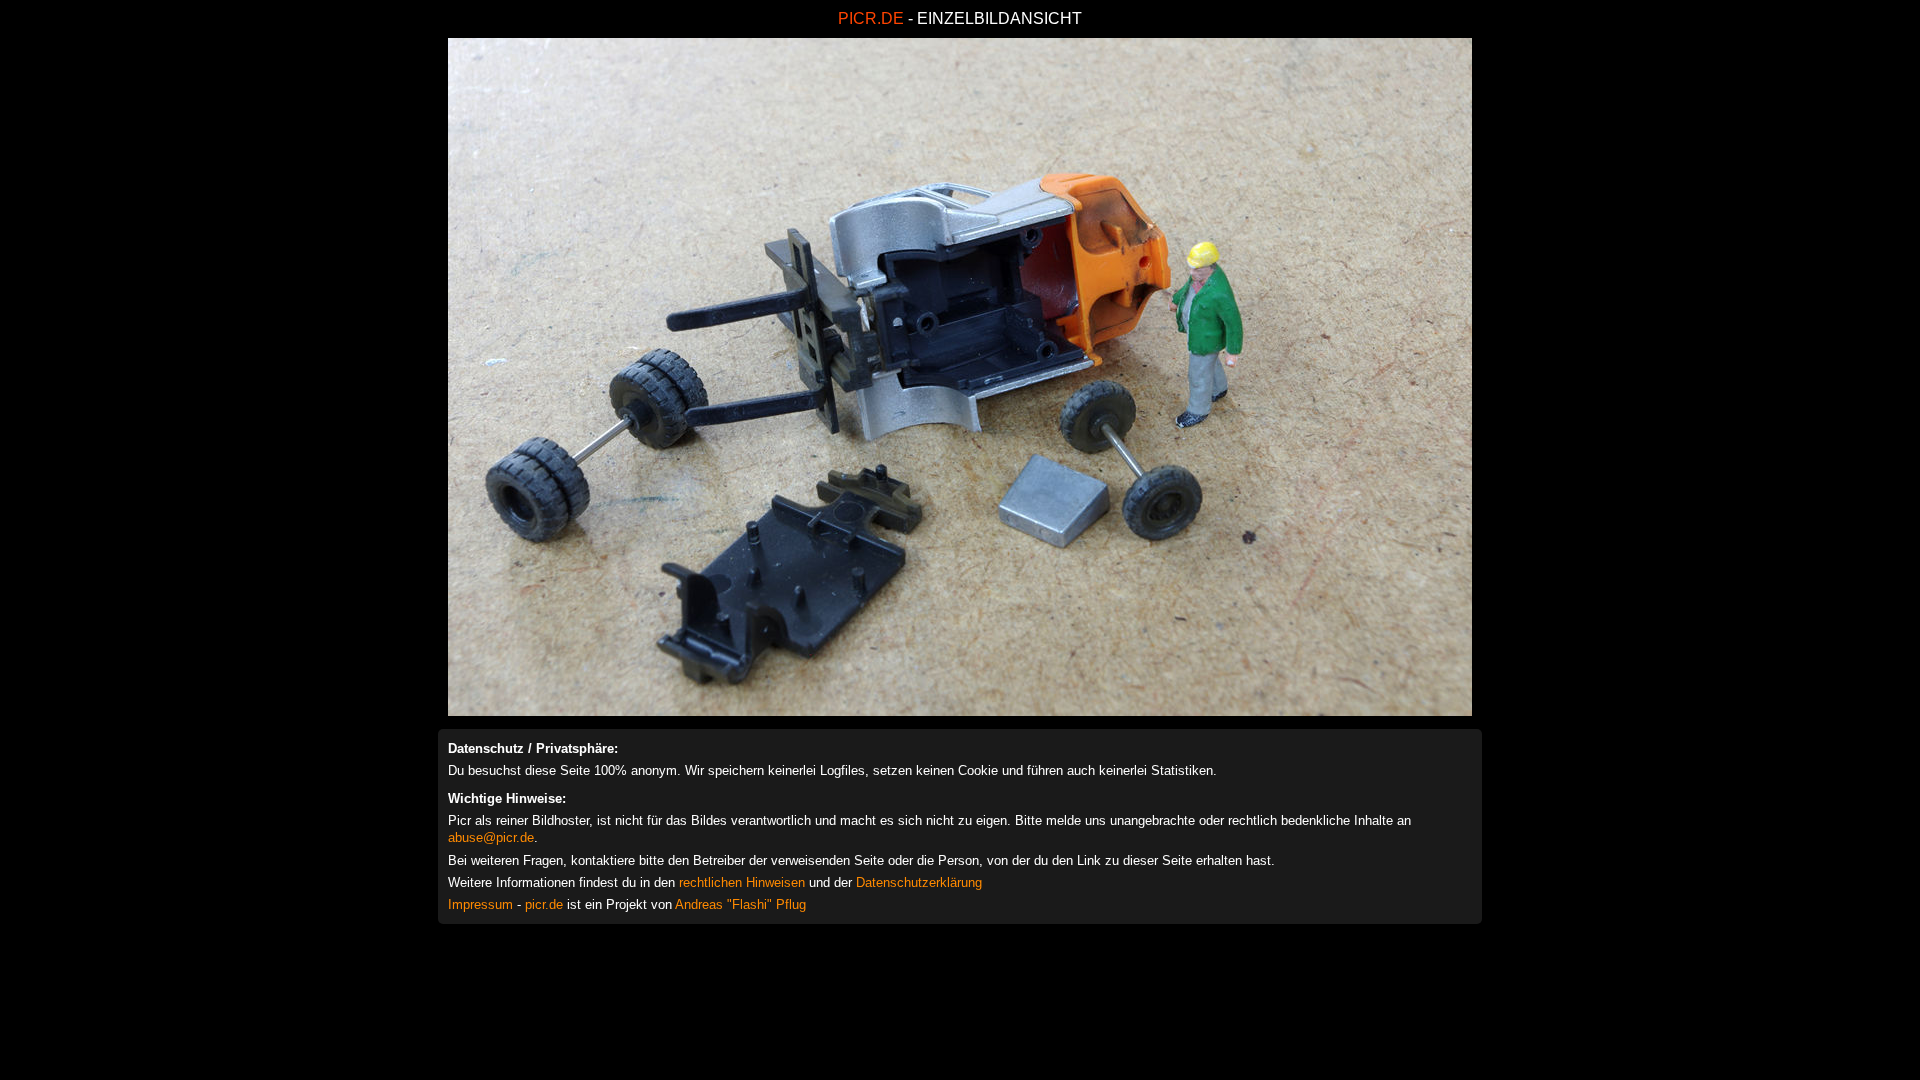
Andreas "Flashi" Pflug (740, 904)
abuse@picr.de (491, 837)
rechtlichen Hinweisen (742, 882)
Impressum (480, 904)
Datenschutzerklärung (919, 882)
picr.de (544, 904)
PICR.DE (871, 18)
